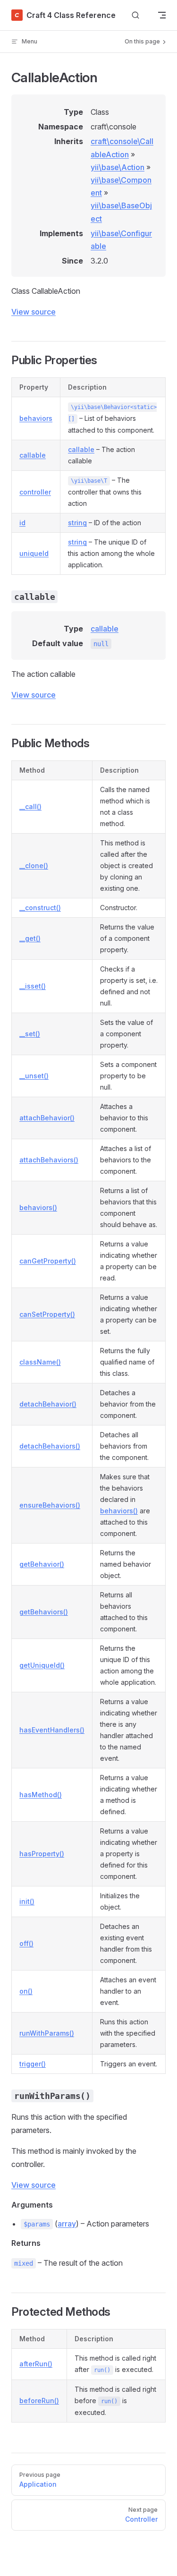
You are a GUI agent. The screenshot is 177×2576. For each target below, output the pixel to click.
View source (34, 312)
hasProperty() (42, 1854)
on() (26, 1991)
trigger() (33, 2064)
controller (35, 492)
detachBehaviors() (50, 1446)
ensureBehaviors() (50, 1505)
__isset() (33, 986)
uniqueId (34, 553)
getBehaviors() (44, 1612)
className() (40, 1362)
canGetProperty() (48, 1261)
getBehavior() (42, 1564)
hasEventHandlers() (52, 1730)
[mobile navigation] (162, 15)
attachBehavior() (47, 1118)
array (67, 2224)
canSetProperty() (47, 1314)
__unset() (34, 1076)
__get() (30, 938)
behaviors (36, 418)
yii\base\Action (118, 167)
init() (27, 1901)
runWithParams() (47, 2033)
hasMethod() (41, 1795)
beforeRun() (39, 2401)
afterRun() (36, 2364)
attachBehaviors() (49, 1160)
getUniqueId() (42, 1665)
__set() (30, 1034)
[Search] (135, 15)
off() (26, 1943)
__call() (30, 806)
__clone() (34, 866)
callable (33, 455)
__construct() (40, 908)
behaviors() (38, 1207)
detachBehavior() (48, 1404)
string (77, 523)
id (22, 523)
